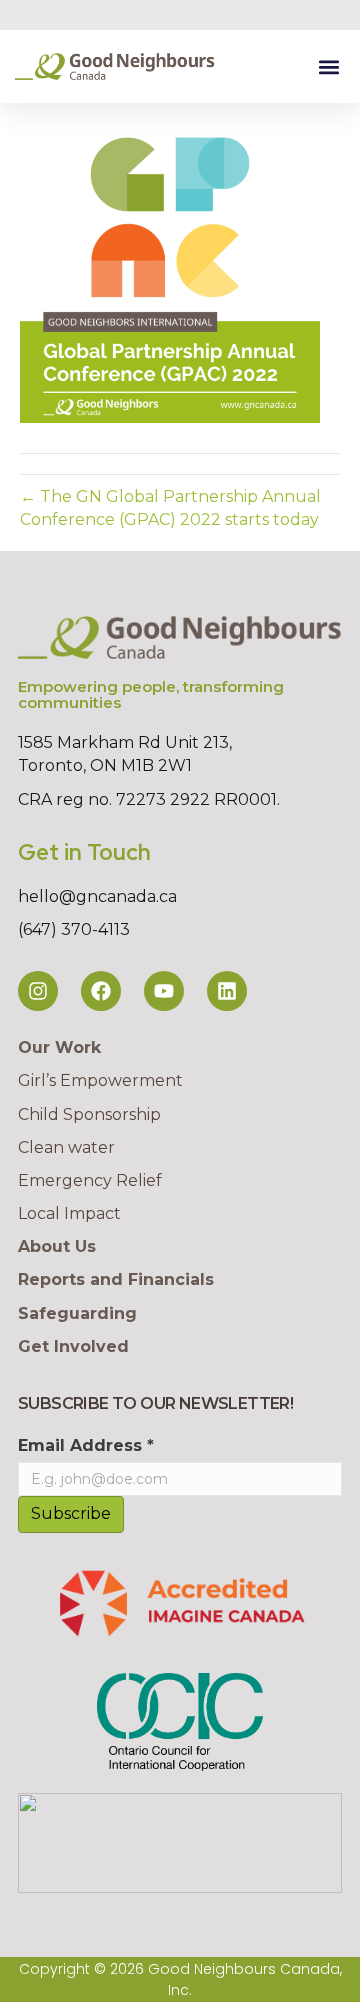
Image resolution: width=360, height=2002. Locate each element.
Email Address (86, 1445)
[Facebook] (101, 991)
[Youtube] (164, 991)
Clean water (66, 1147)
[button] (328, 66)
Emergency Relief (90, 1180)
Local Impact (69, 1213)
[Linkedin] (227, 991)
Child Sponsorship (89, 1114)
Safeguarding (77, 1313)
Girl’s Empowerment (100, 1080)
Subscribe (71, 1513)
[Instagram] (38, 991)
